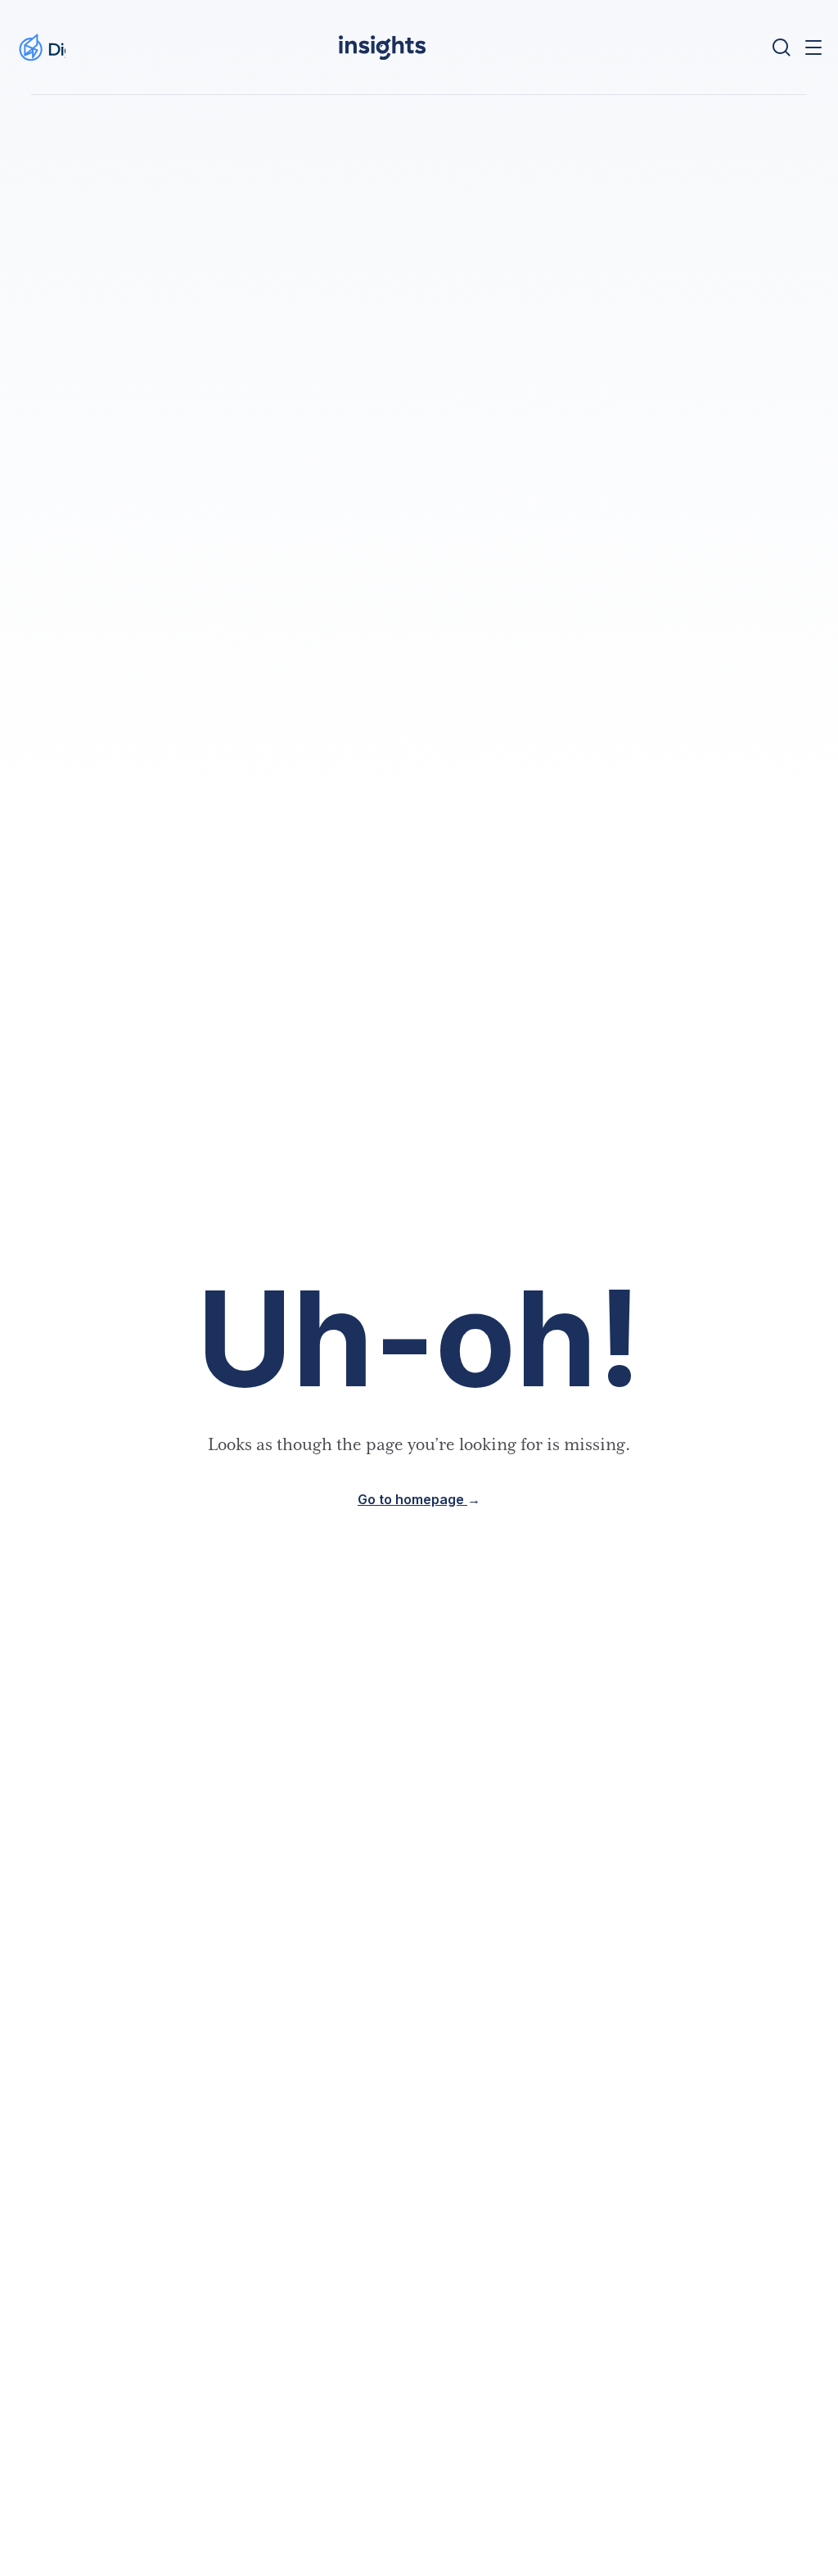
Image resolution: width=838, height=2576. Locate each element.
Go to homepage (419, 1500)
